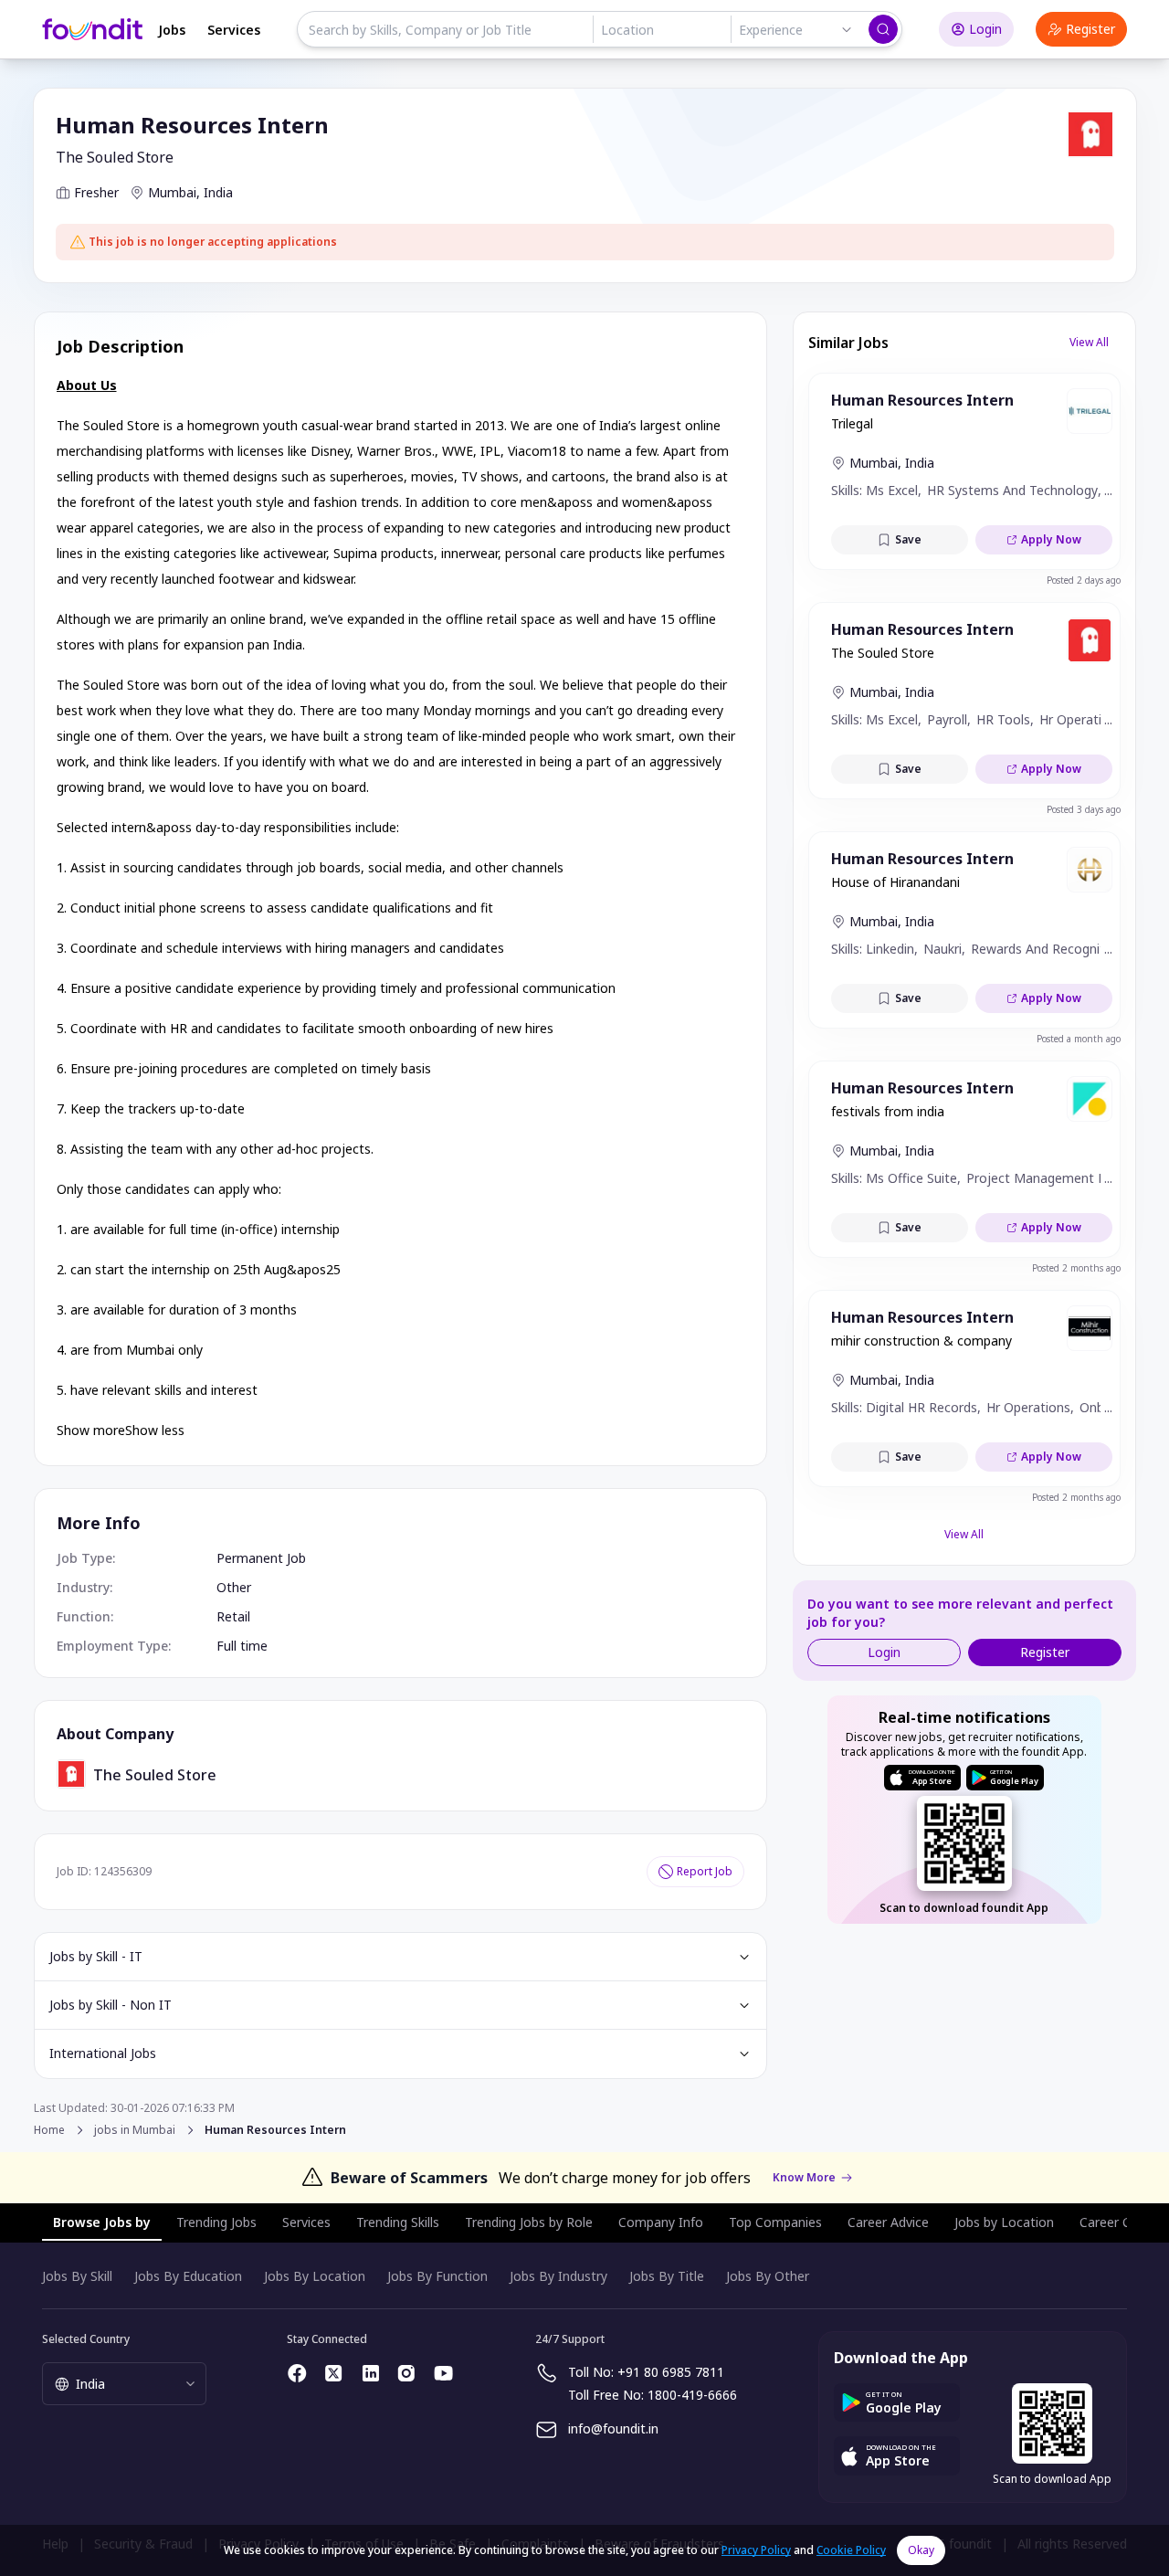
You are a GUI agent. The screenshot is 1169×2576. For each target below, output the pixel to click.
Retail (233, 1616)
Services (234, 30)
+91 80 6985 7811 (671, 2372)
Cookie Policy (851, 2550)
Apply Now (1051, 539)
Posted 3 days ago (1084, 809)
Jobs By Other (768, 2276)
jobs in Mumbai (135, 2130)
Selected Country (86, 2339)
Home (49, 2130)
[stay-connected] (298, 2373)
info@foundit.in (613, 2428)
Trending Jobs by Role (529, 2222)
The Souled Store (115, 157)
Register (1090, 29)
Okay (921, 2550)
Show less (155, 1430)
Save (908, 539)
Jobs (172, 30)
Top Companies (775, 2222)
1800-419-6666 (692, 2395)
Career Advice (888, 2222)
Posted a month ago (1079, 1039)
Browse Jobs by (102, 2222)
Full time (242, 1646)
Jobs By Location (315, 2276)
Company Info (661, 2222)
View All (1089, 342)
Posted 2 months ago (1076, 1268)
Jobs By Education (188, 2276)
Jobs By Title (667, 2276)
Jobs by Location (1004, 2222)
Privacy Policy (756, 2550)
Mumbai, (174, 192)
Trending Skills (398, 2222)
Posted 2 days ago (1084, 580)
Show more (91, 1430)
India (218, 192)
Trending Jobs (216, 2222)
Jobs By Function (437, 2276)
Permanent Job (261, 1558)
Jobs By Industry (558, 2276)
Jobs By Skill (77, 2276)
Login (985, 29)
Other (234, 1587)
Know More (804, 2178)
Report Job (705, 1871)
